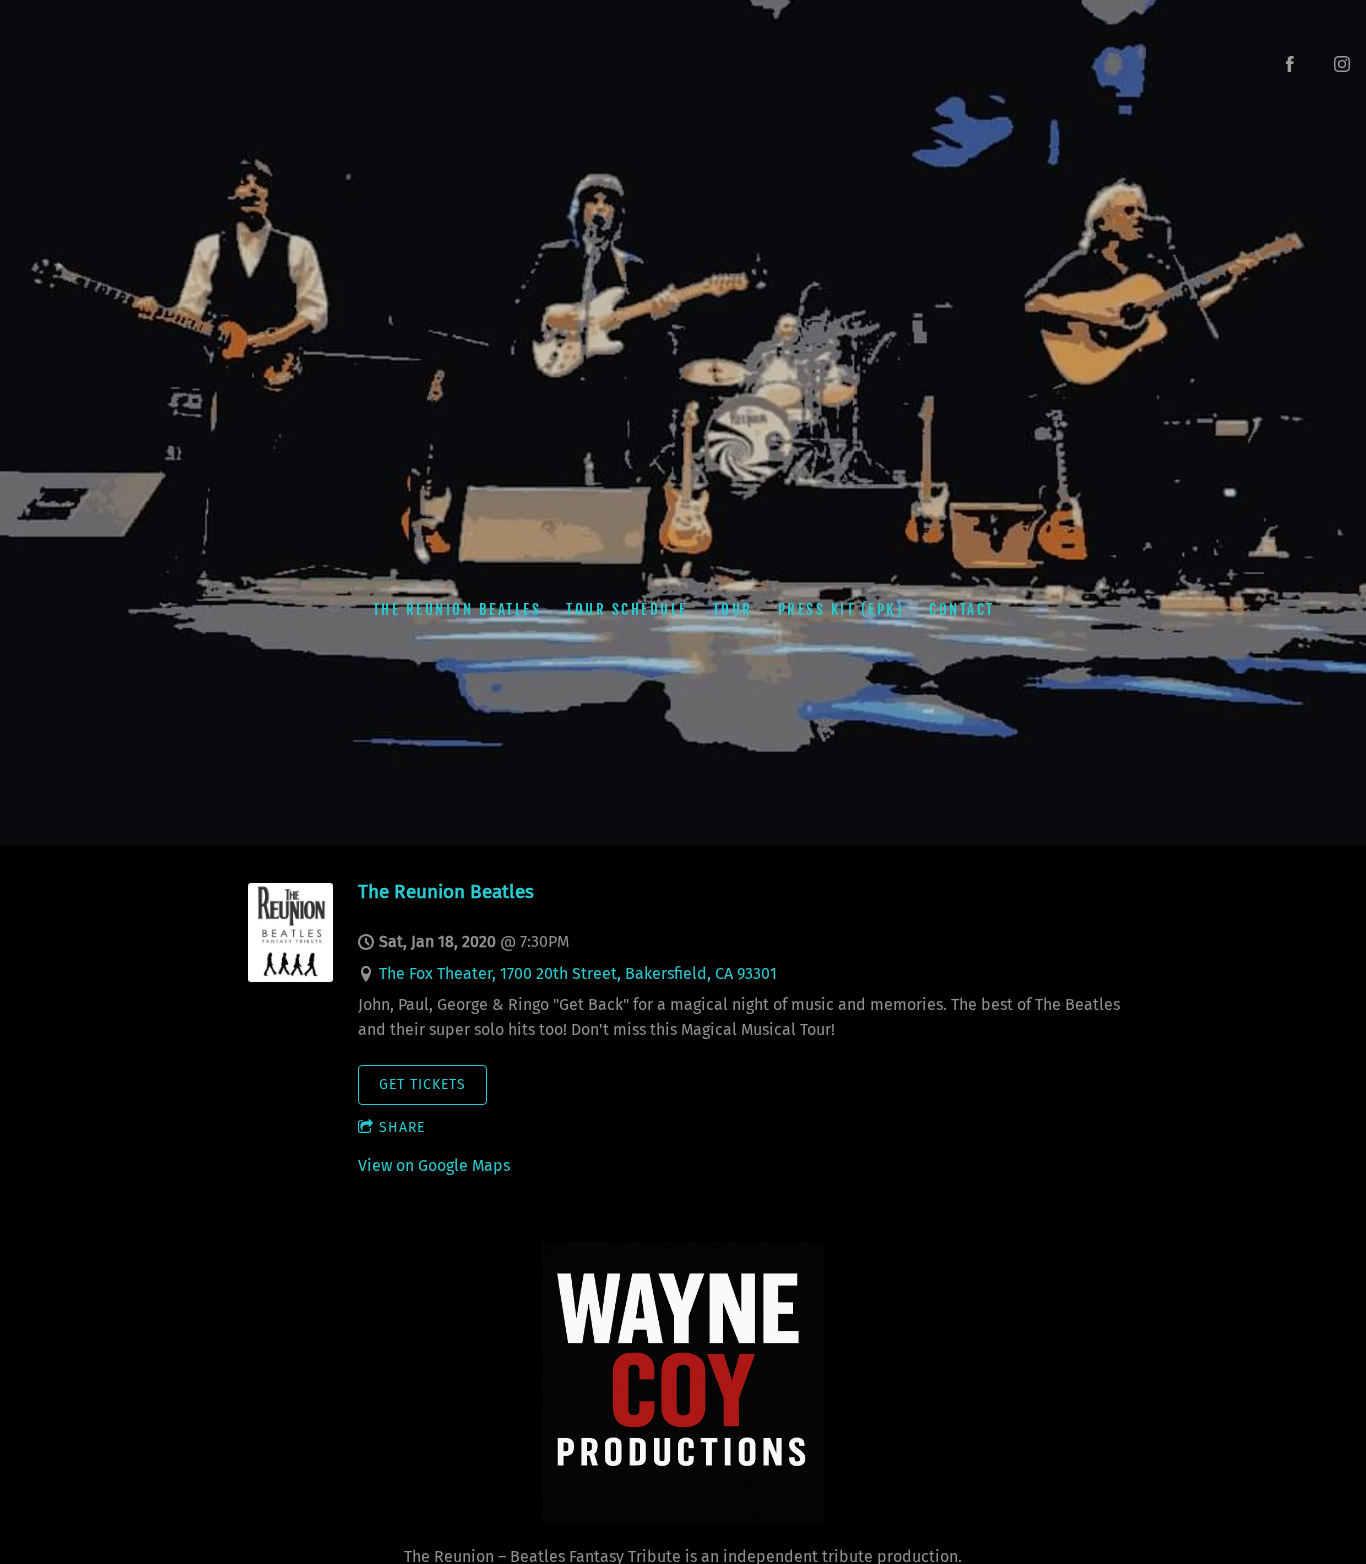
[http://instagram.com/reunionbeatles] (1342, 64)
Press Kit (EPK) (840, 608)
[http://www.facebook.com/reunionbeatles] (1290, 64)
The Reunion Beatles (456, 608)
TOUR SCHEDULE (627, 608)
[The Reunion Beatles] (290, 976)
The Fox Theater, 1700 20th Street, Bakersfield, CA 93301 (578, 973)
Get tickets (422, 1084)
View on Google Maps (434, 1165)
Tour (732, 608)
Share (402, 1127)
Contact (962, 608)
